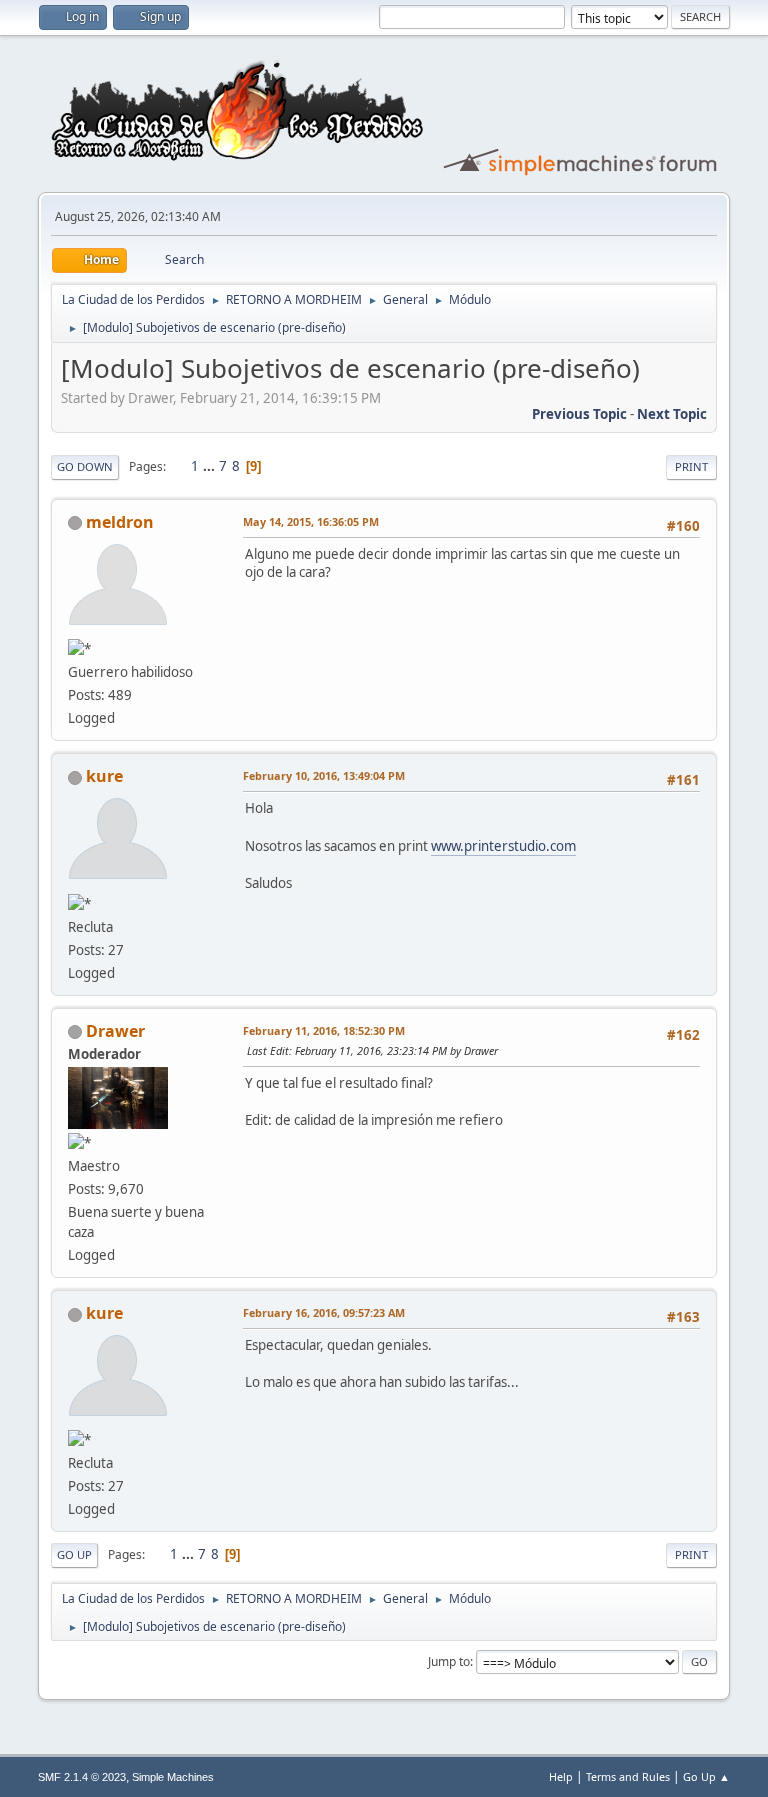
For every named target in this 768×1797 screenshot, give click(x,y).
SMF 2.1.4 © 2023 (82, 1777)
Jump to (449, 1661)
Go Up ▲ (706, 1776)
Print (691, 466)
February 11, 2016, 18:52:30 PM (324, 1030)
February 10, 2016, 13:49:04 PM (324, 775)
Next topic (672, 414)
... (210, 466)
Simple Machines (173, 1777)
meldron (120, 522)
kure (104, 776)
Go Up (74, 1554)
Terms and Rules (628, 1776)
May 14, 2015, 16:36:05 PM (311, 521)
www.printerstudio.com (503, 846)
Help (561, 1776)
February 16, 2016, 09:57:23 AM (324, 1312)
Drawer (115, 1031)
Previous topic (579, 414)
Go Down (85, 466)
